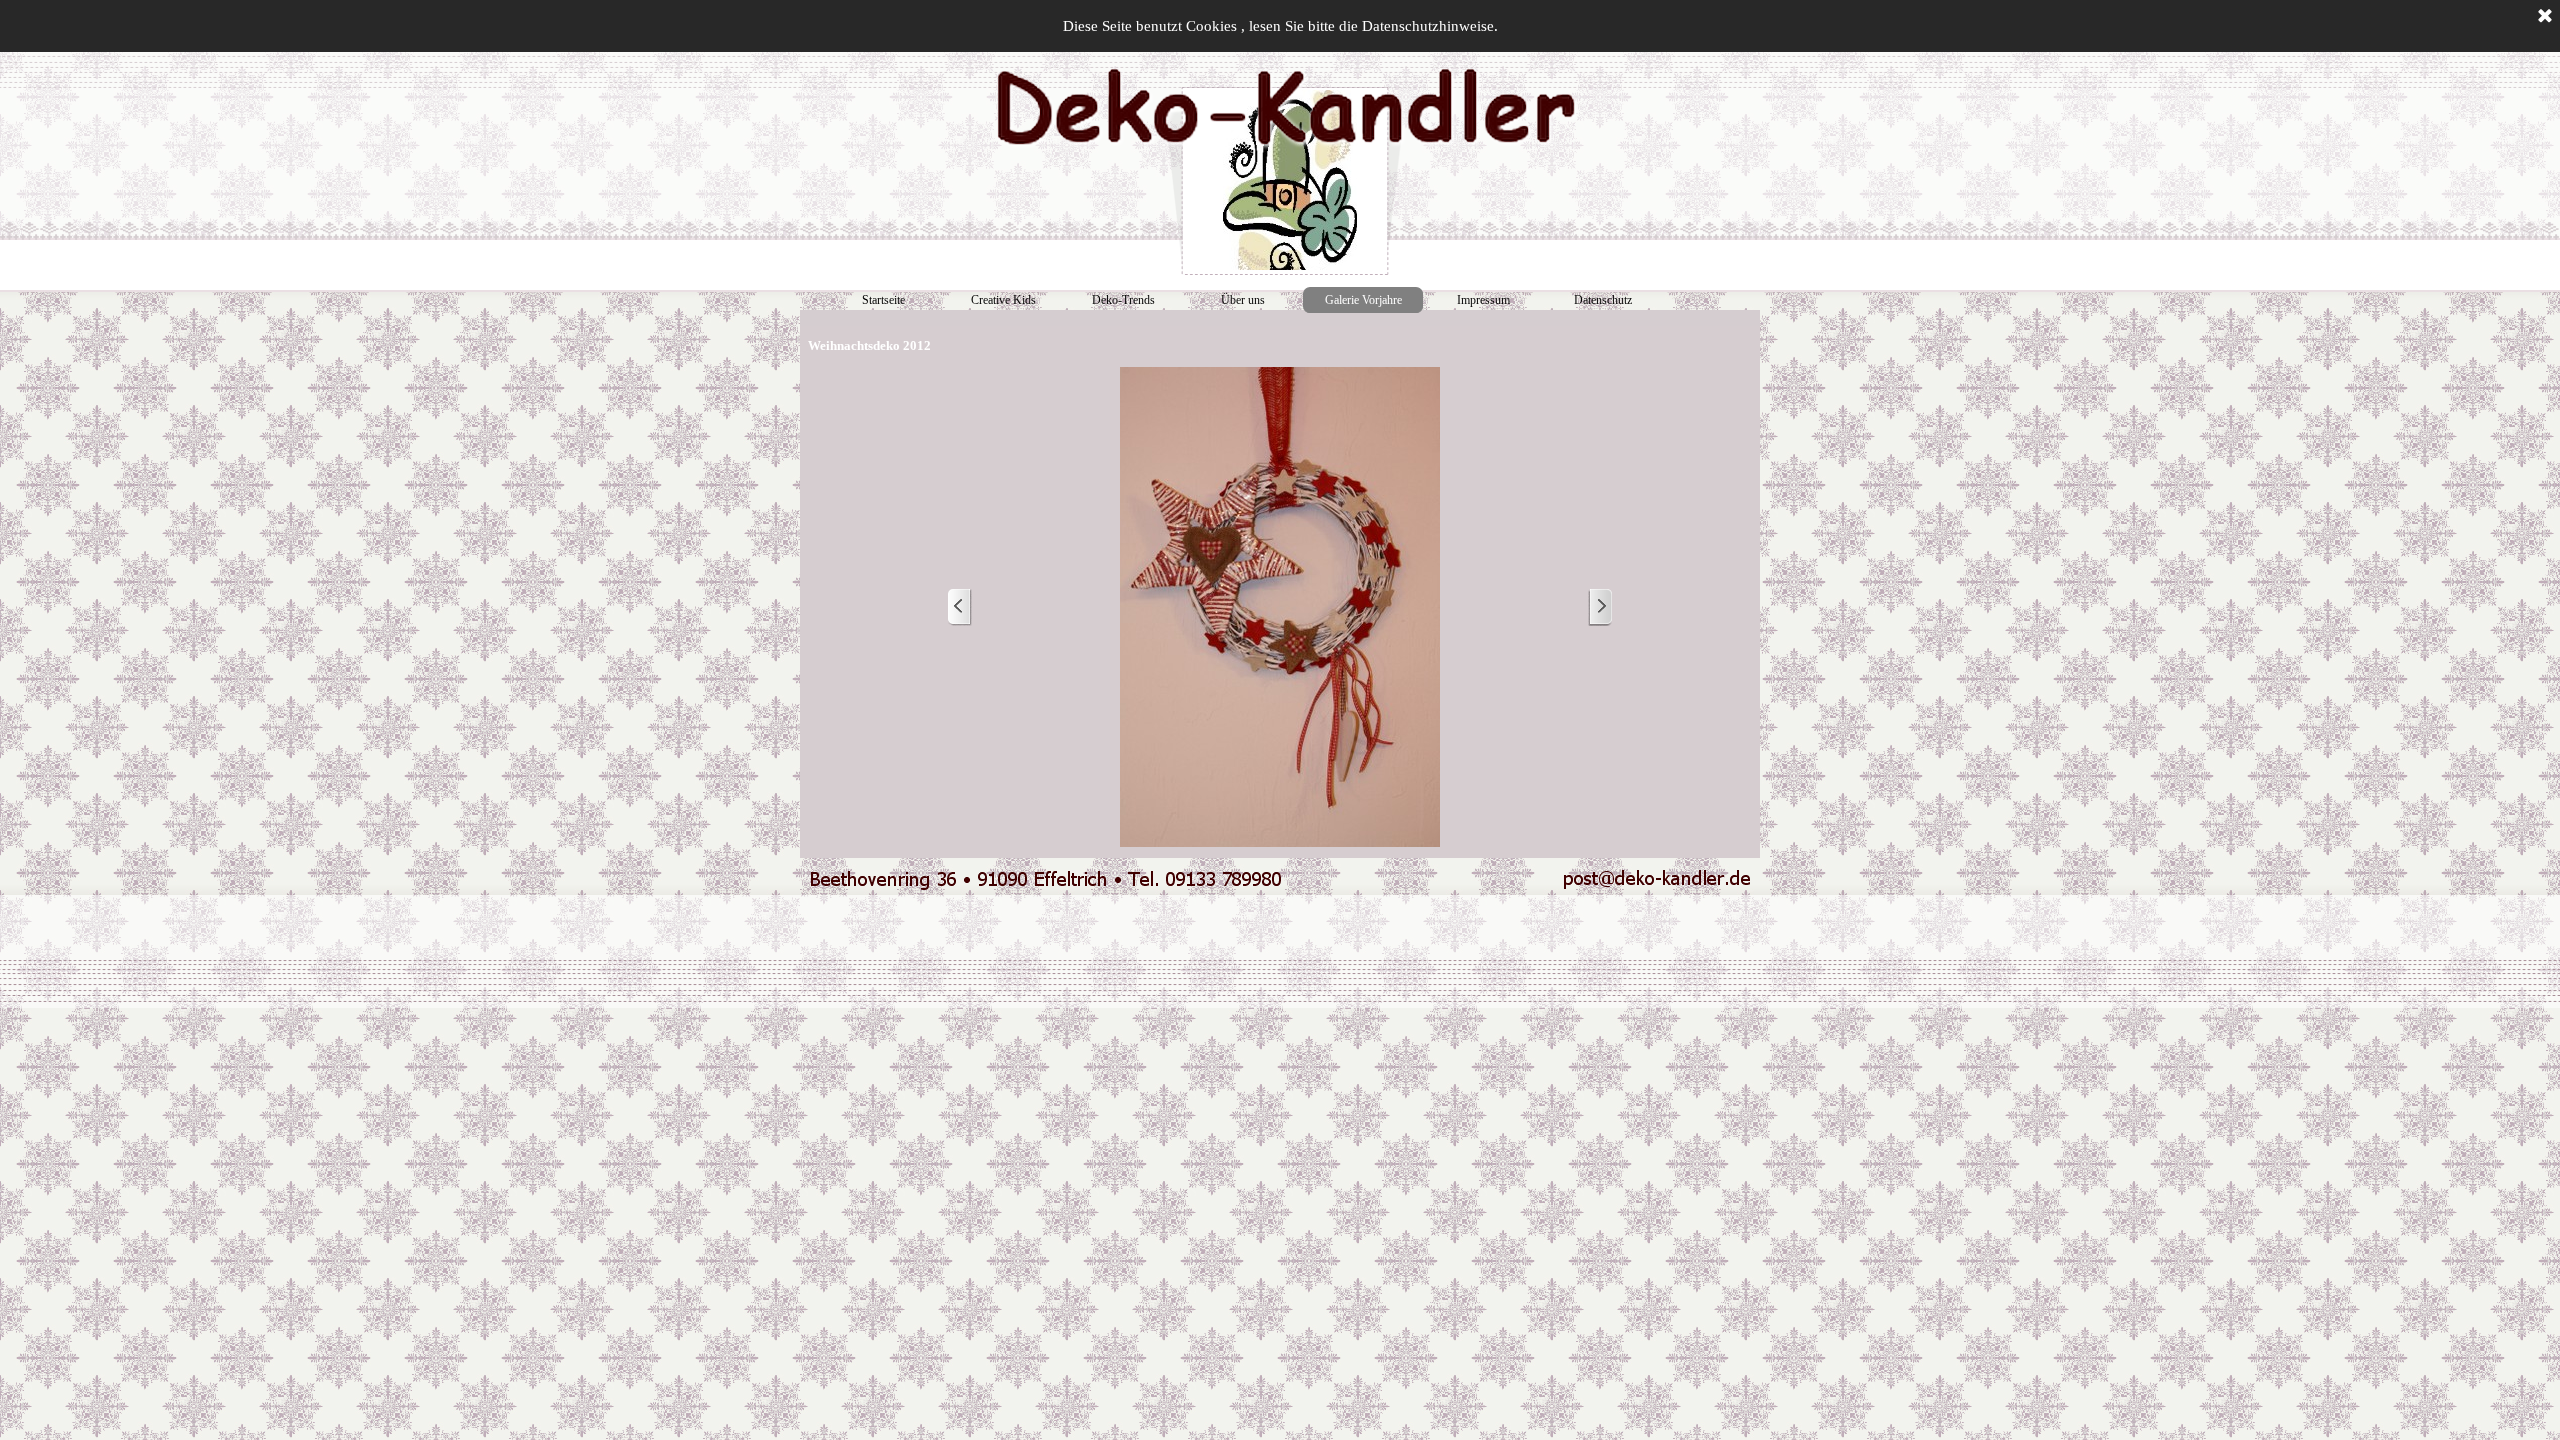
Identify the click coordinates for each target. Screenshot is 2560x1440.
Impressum (1483, 300)
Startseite (883, 300)
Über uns (1243, 300)
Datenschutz (1603, 300)
